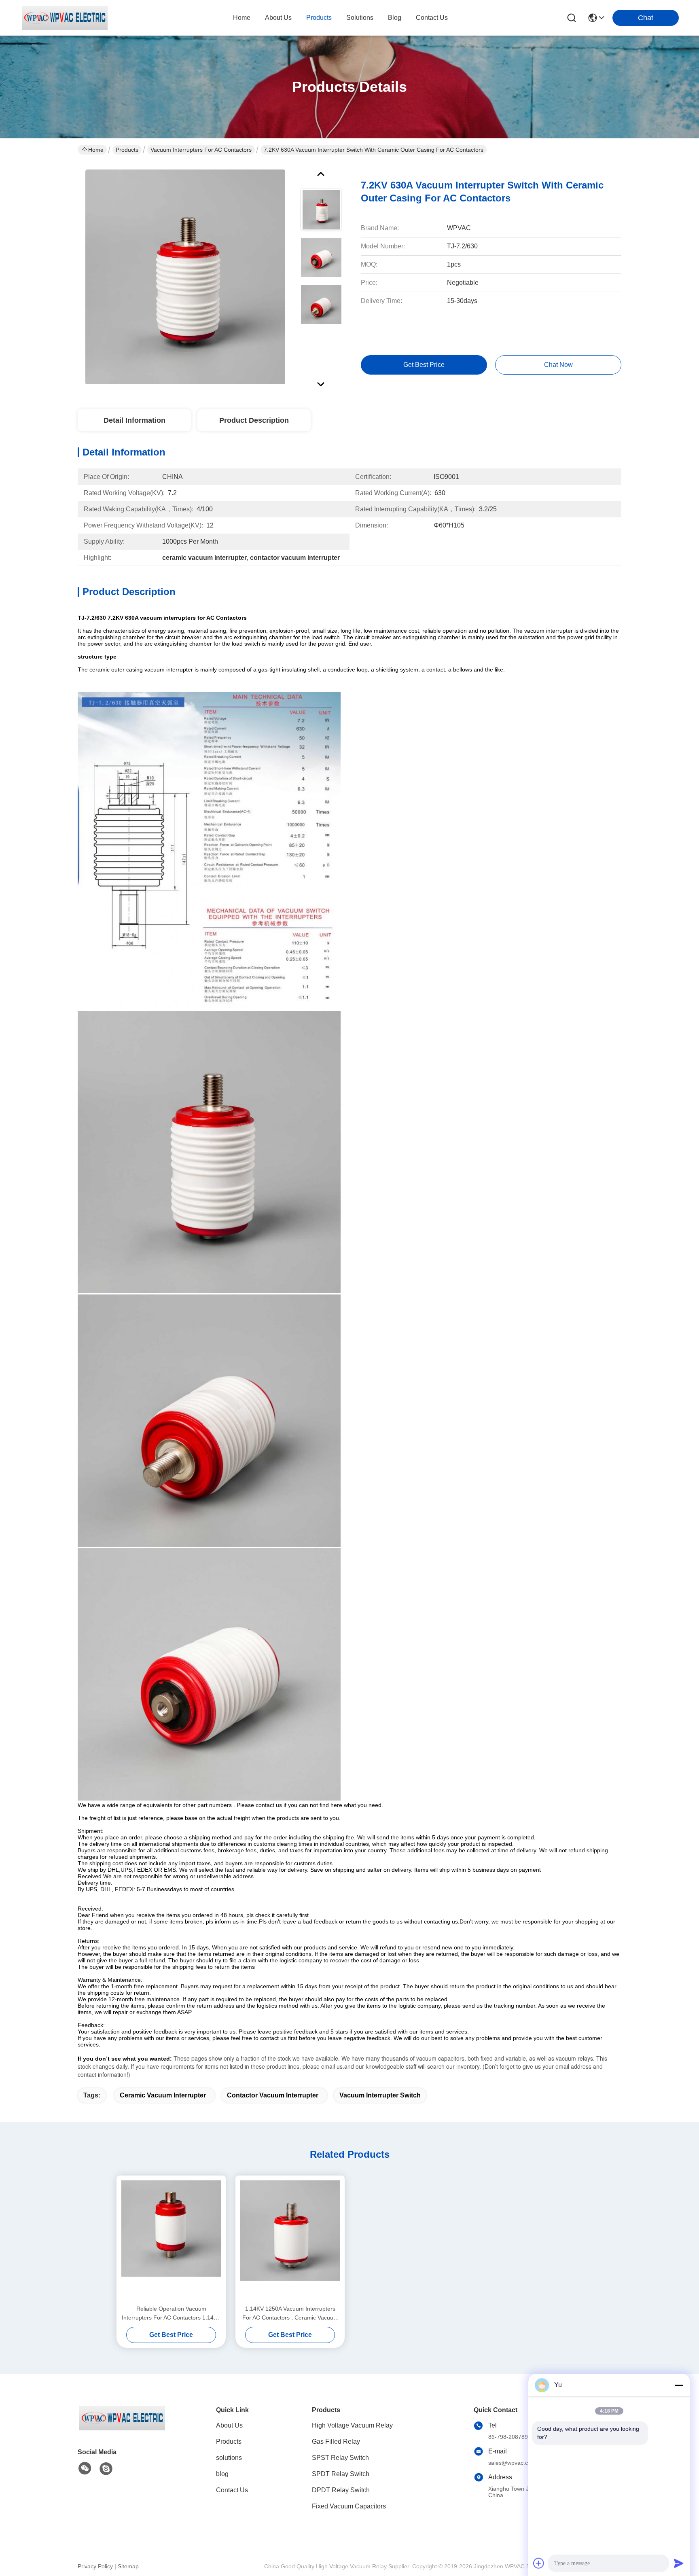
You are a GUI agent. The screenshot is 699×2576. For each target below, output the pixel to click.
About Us (229, 2425)
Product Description (254, 420)
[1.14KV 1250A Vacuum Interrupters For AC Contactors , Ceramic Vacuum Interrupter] (290, 2240)
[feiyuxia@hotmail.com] (106, 2469)
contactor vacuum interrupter (273, 2095)
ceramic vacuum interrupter (163, 2095)
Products (127, 150)
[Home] (122, 2428)
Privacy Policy (95, 2566)
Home (242, 18)
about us (278, 18)
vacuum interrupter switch (380, 2095)
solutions (360, 18)
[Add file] (539, 2563)
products (319, 18)
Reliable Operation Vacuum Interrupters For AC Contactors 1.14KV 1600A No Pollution (171, 2314)
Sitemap (128, 2566)
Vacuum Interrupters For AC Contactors (201, 150)
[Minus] (679, 2385)
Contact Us (232, 2490)
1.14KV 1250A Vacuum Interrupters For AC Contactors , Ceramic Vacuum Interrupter (290, 2314)
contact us (432, 18)
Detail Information (135, 420)
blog (395, 18)
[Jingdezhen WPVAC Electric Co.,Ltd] (65, 18)
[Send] (679, 2563)
